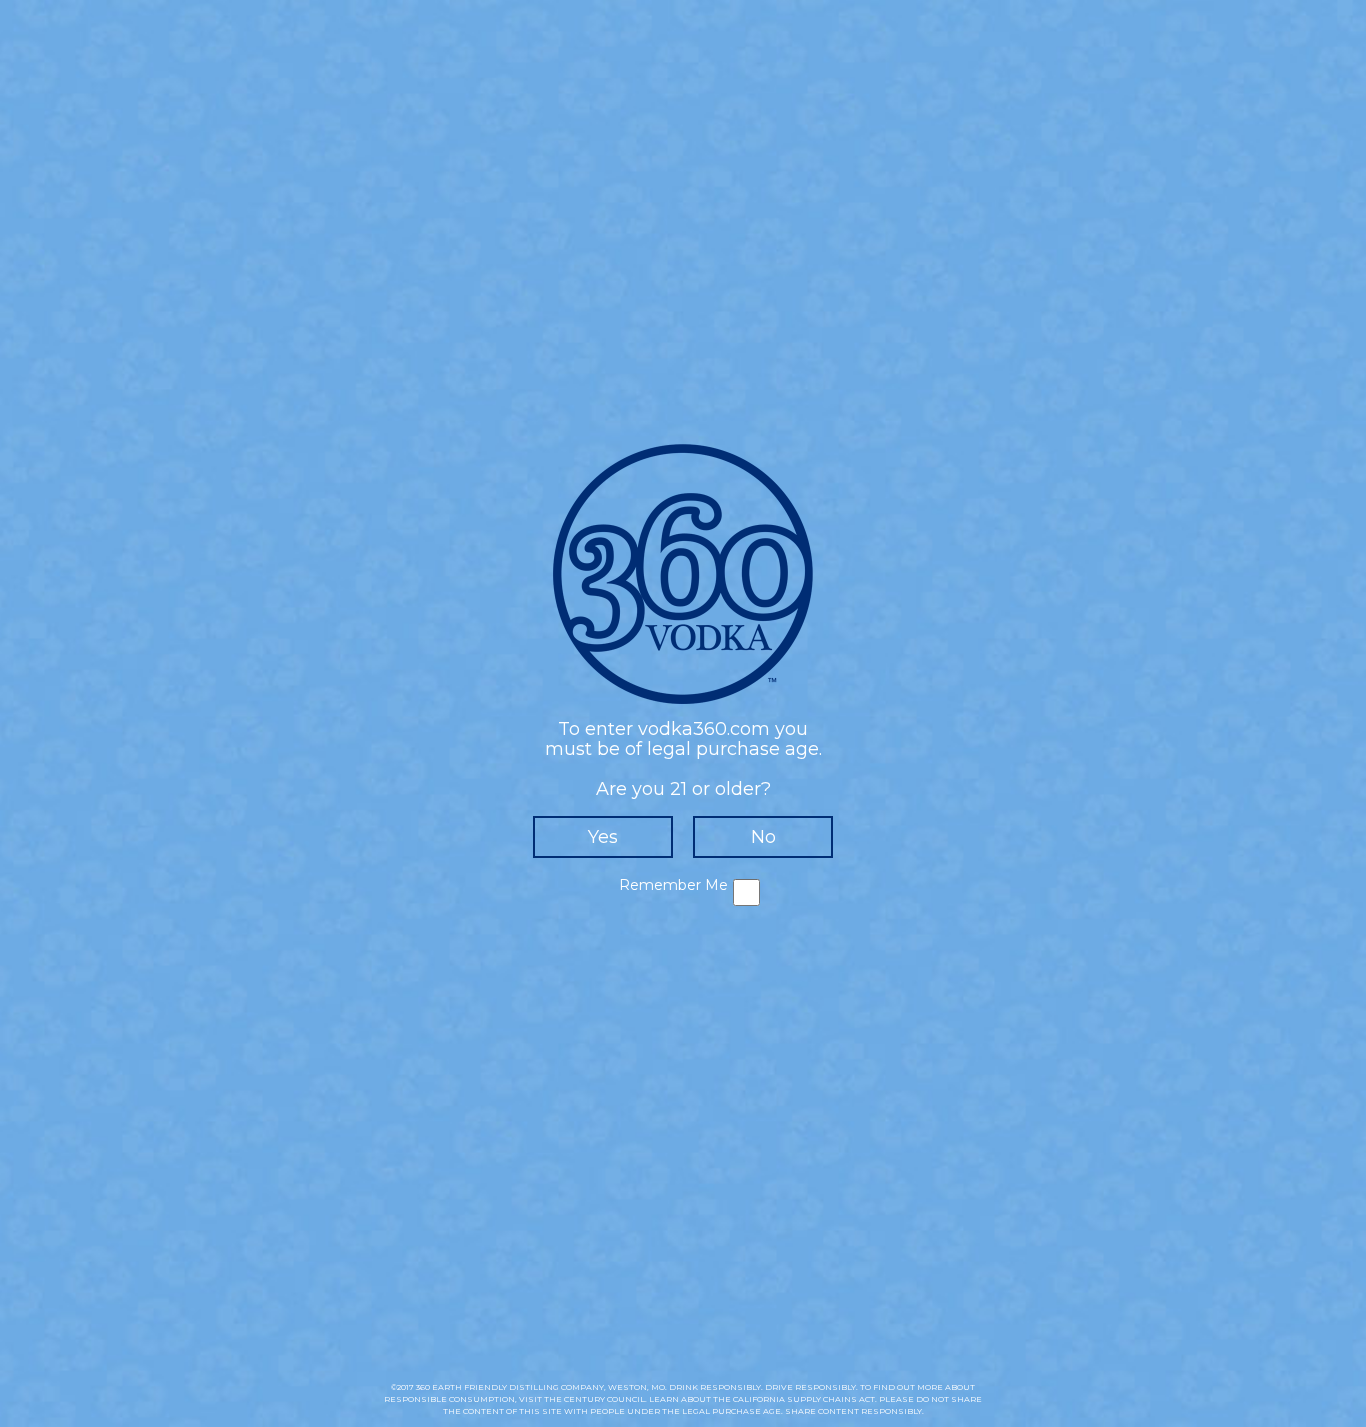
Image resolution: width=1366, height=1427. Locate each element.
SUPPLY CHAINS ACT (831, 1399)
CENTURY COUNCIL (604, 1399)
